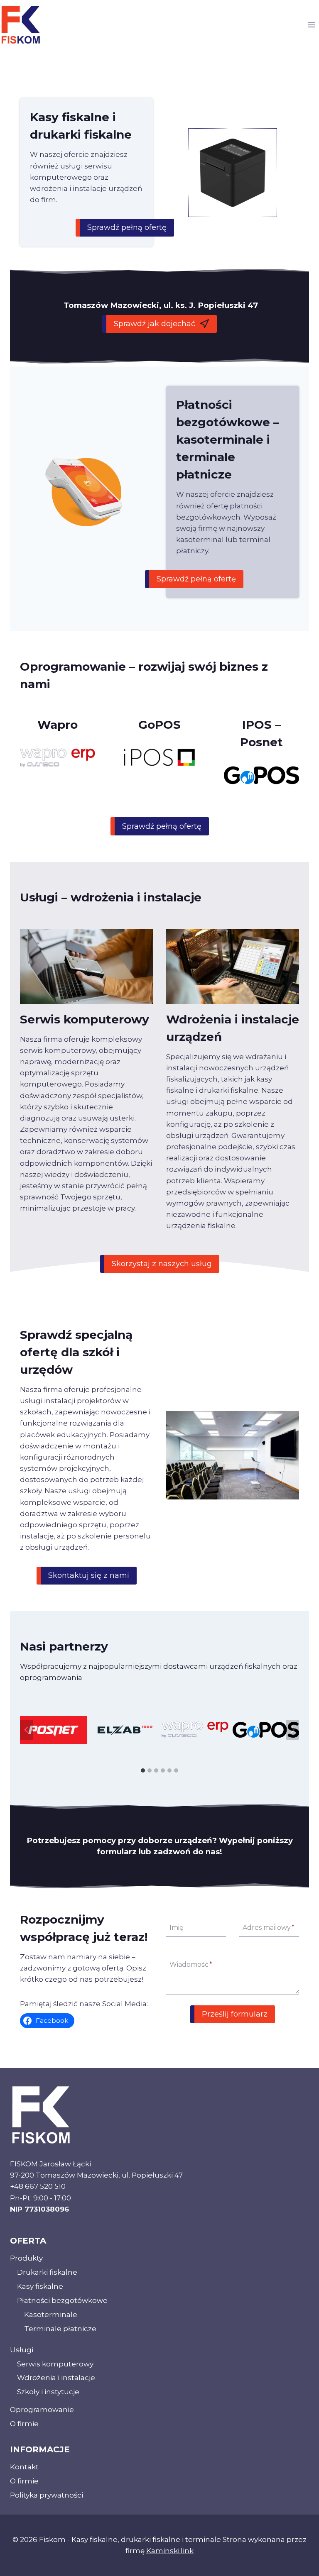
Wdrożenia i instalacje (56, 2378)
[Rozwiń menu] (311, 25)
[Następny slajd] (292, 1730)
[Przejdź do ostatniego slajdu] (27, 1730)
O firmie (24, 2424)
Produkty (26, 2258)
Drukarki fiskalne (47, 2272)
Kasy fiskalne (40, 2286)
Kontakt (24, 2467)
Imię (177, 1928)
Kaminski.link (170, 2551)
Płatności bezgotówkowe (62, 2300)
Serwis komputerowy (55, 2364)
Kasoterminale (51, 2315)
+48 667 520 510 (38, 2186)
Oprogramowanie (42, 2410)
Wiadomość (191, 1964)
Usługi (22, 2350)
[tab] (143, 1770)
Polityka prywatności (47, 2495)
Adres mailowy (269, 1928)
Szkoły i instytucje (48, 2392)
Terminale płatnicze (60, 2329)
